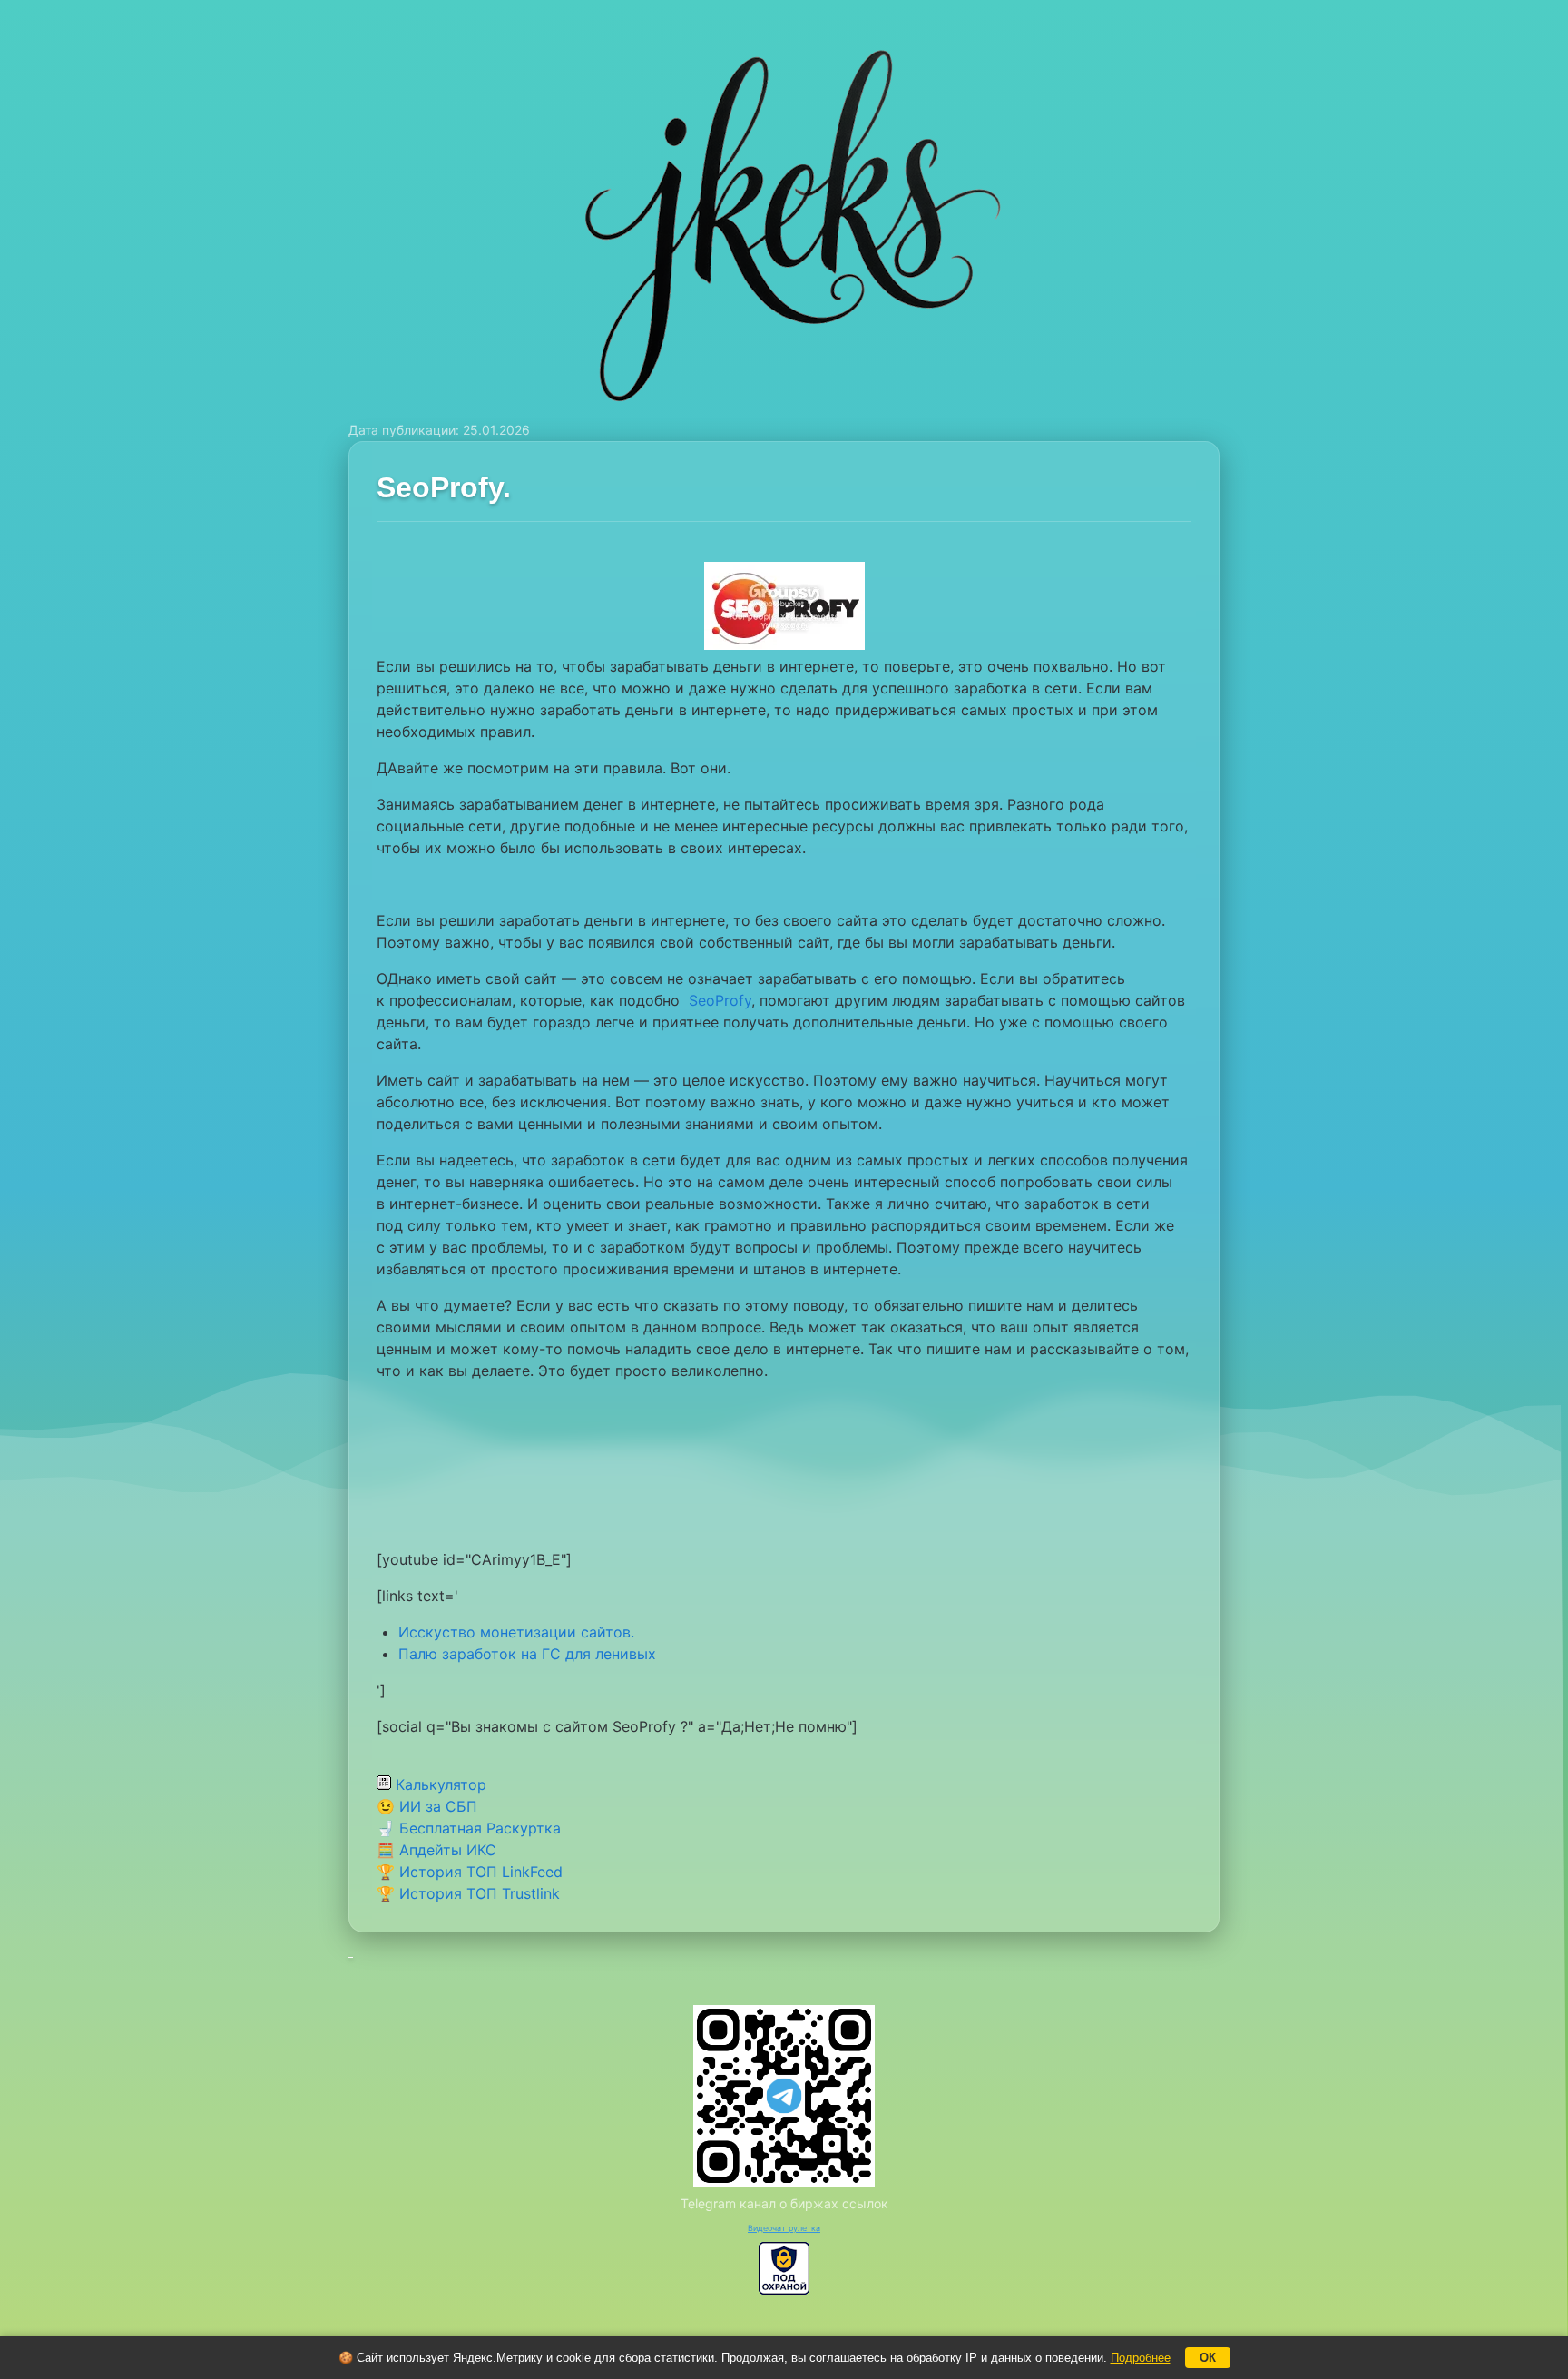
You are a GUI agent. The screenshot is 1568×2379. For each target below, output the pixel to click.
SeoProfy (720, 1000)
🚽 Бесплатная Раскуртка (469, 1828)
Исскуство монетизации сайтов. (516, 1632)
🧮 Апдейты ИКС (436, 1850)
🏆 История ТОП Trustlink (468, 1893)
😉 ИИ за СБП (427, 1806)
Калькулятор (439, 1784)
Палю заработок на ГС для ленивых (527, 1654)
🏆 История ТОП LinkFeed (470, 1872)
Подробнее (1141, 2358)
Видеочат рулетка (784, 2228)
